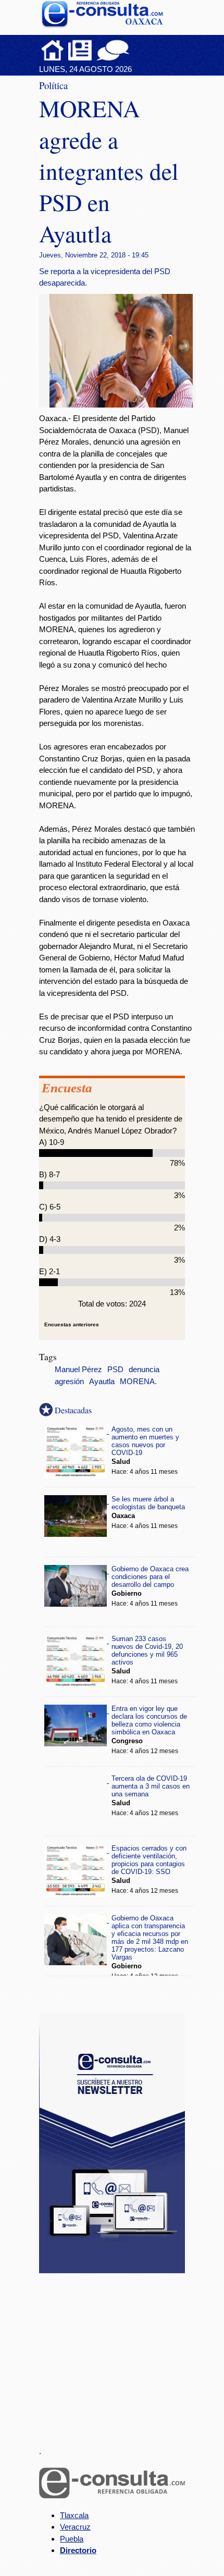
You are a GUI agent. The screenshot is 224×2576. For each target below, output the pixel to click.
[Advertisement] (117, 2353)
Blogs (133, 50)
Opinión (113, 50)
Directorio (78, 2550)
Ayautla (102, 1382)
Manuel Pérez (78, 1370)
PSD (115, 1370)
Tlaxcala (74, 2515)
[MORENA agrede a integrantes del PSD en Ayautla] (125, 405)
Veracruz (75, 2527)
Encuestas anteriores (72, 1324)
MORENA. (138, 1382)
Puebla (72, 2539)
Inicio (53, 50)
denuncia (144, 1370)
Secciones (80, 50)
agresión (69, 1382)
